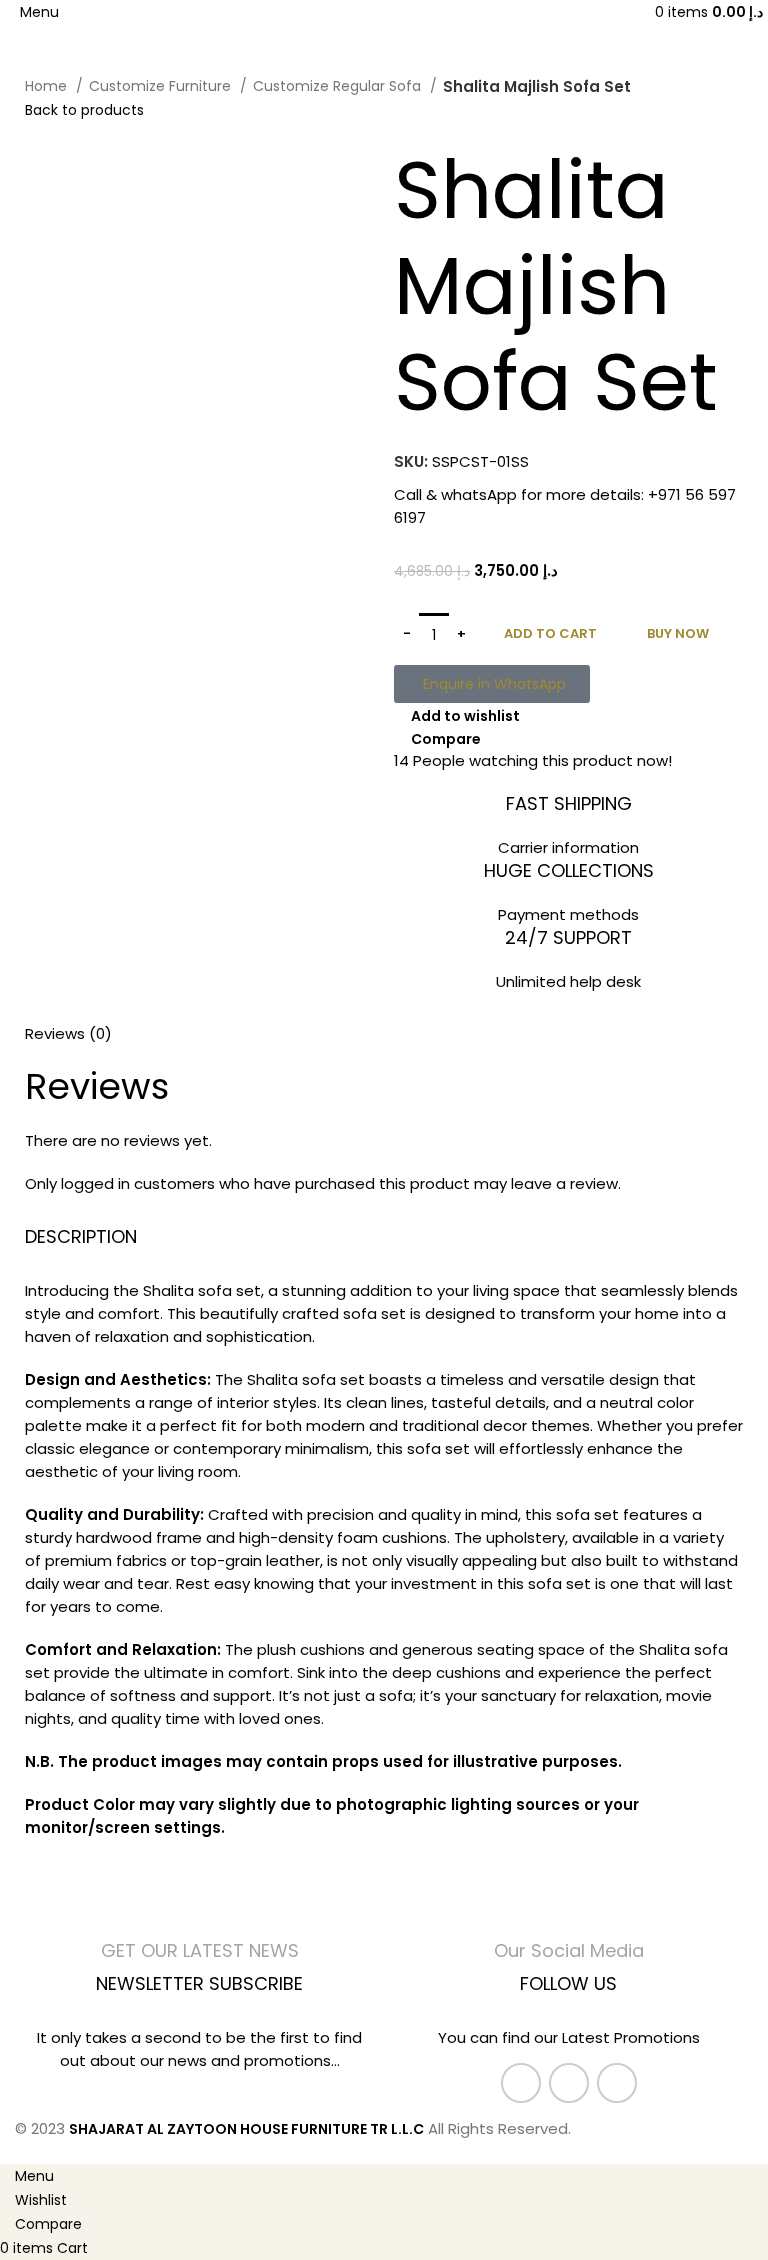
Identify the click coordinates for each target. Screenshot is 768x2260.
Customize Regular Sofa (339, 86)
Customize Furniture (162, 86)
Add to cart (550, 633)
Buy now (678, 633)
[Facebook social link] (521, 2083)
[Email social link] (569, 2083)
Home (48, 86)
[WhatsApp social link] (617, 2083)
